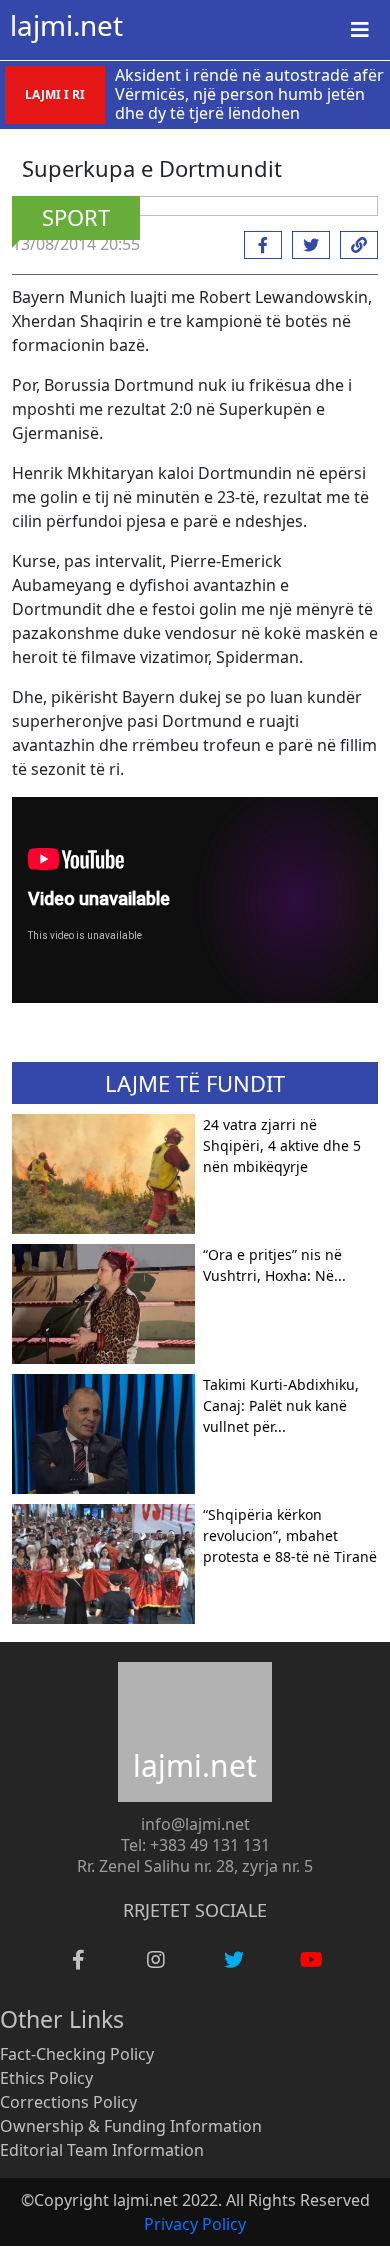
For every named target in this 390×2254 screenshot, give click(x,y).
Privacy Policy (195, 2224)
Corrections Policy (68, 2102)
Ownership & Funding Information (131, 2126)
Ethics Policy (46, 2078)
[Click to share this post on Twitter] (306, 245)
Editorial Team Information (102, 2150)
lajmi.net (66, 25)
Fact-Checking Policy (77, 2054)
